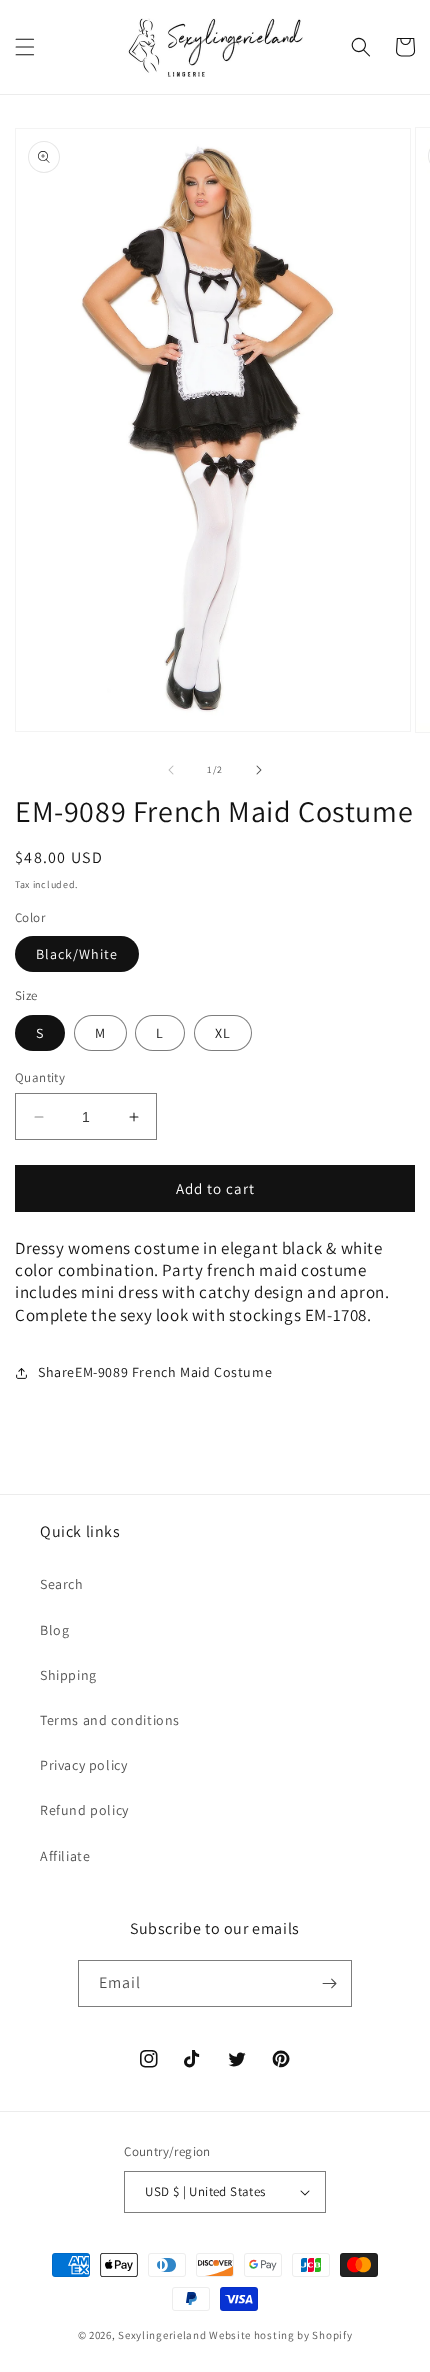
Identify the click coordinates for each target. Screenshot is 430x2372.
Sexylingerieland (162, 2335)
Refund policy (84, 1810)
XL (223, 1033)
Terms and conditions (110, 1720)
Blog (54, 1630)
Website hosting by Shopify (280, 2335)
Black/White (77, 954)
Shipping (68, 1675)
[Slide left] (171, 770)
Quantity (40, 1077)
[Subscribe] (329, 1983)
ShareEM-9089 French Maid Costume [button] (155, 1372)
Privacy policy (83, 1765)
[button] (25, 47)
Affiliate (65, 1856)
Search (62, 1584)
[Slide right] (259, 770)
